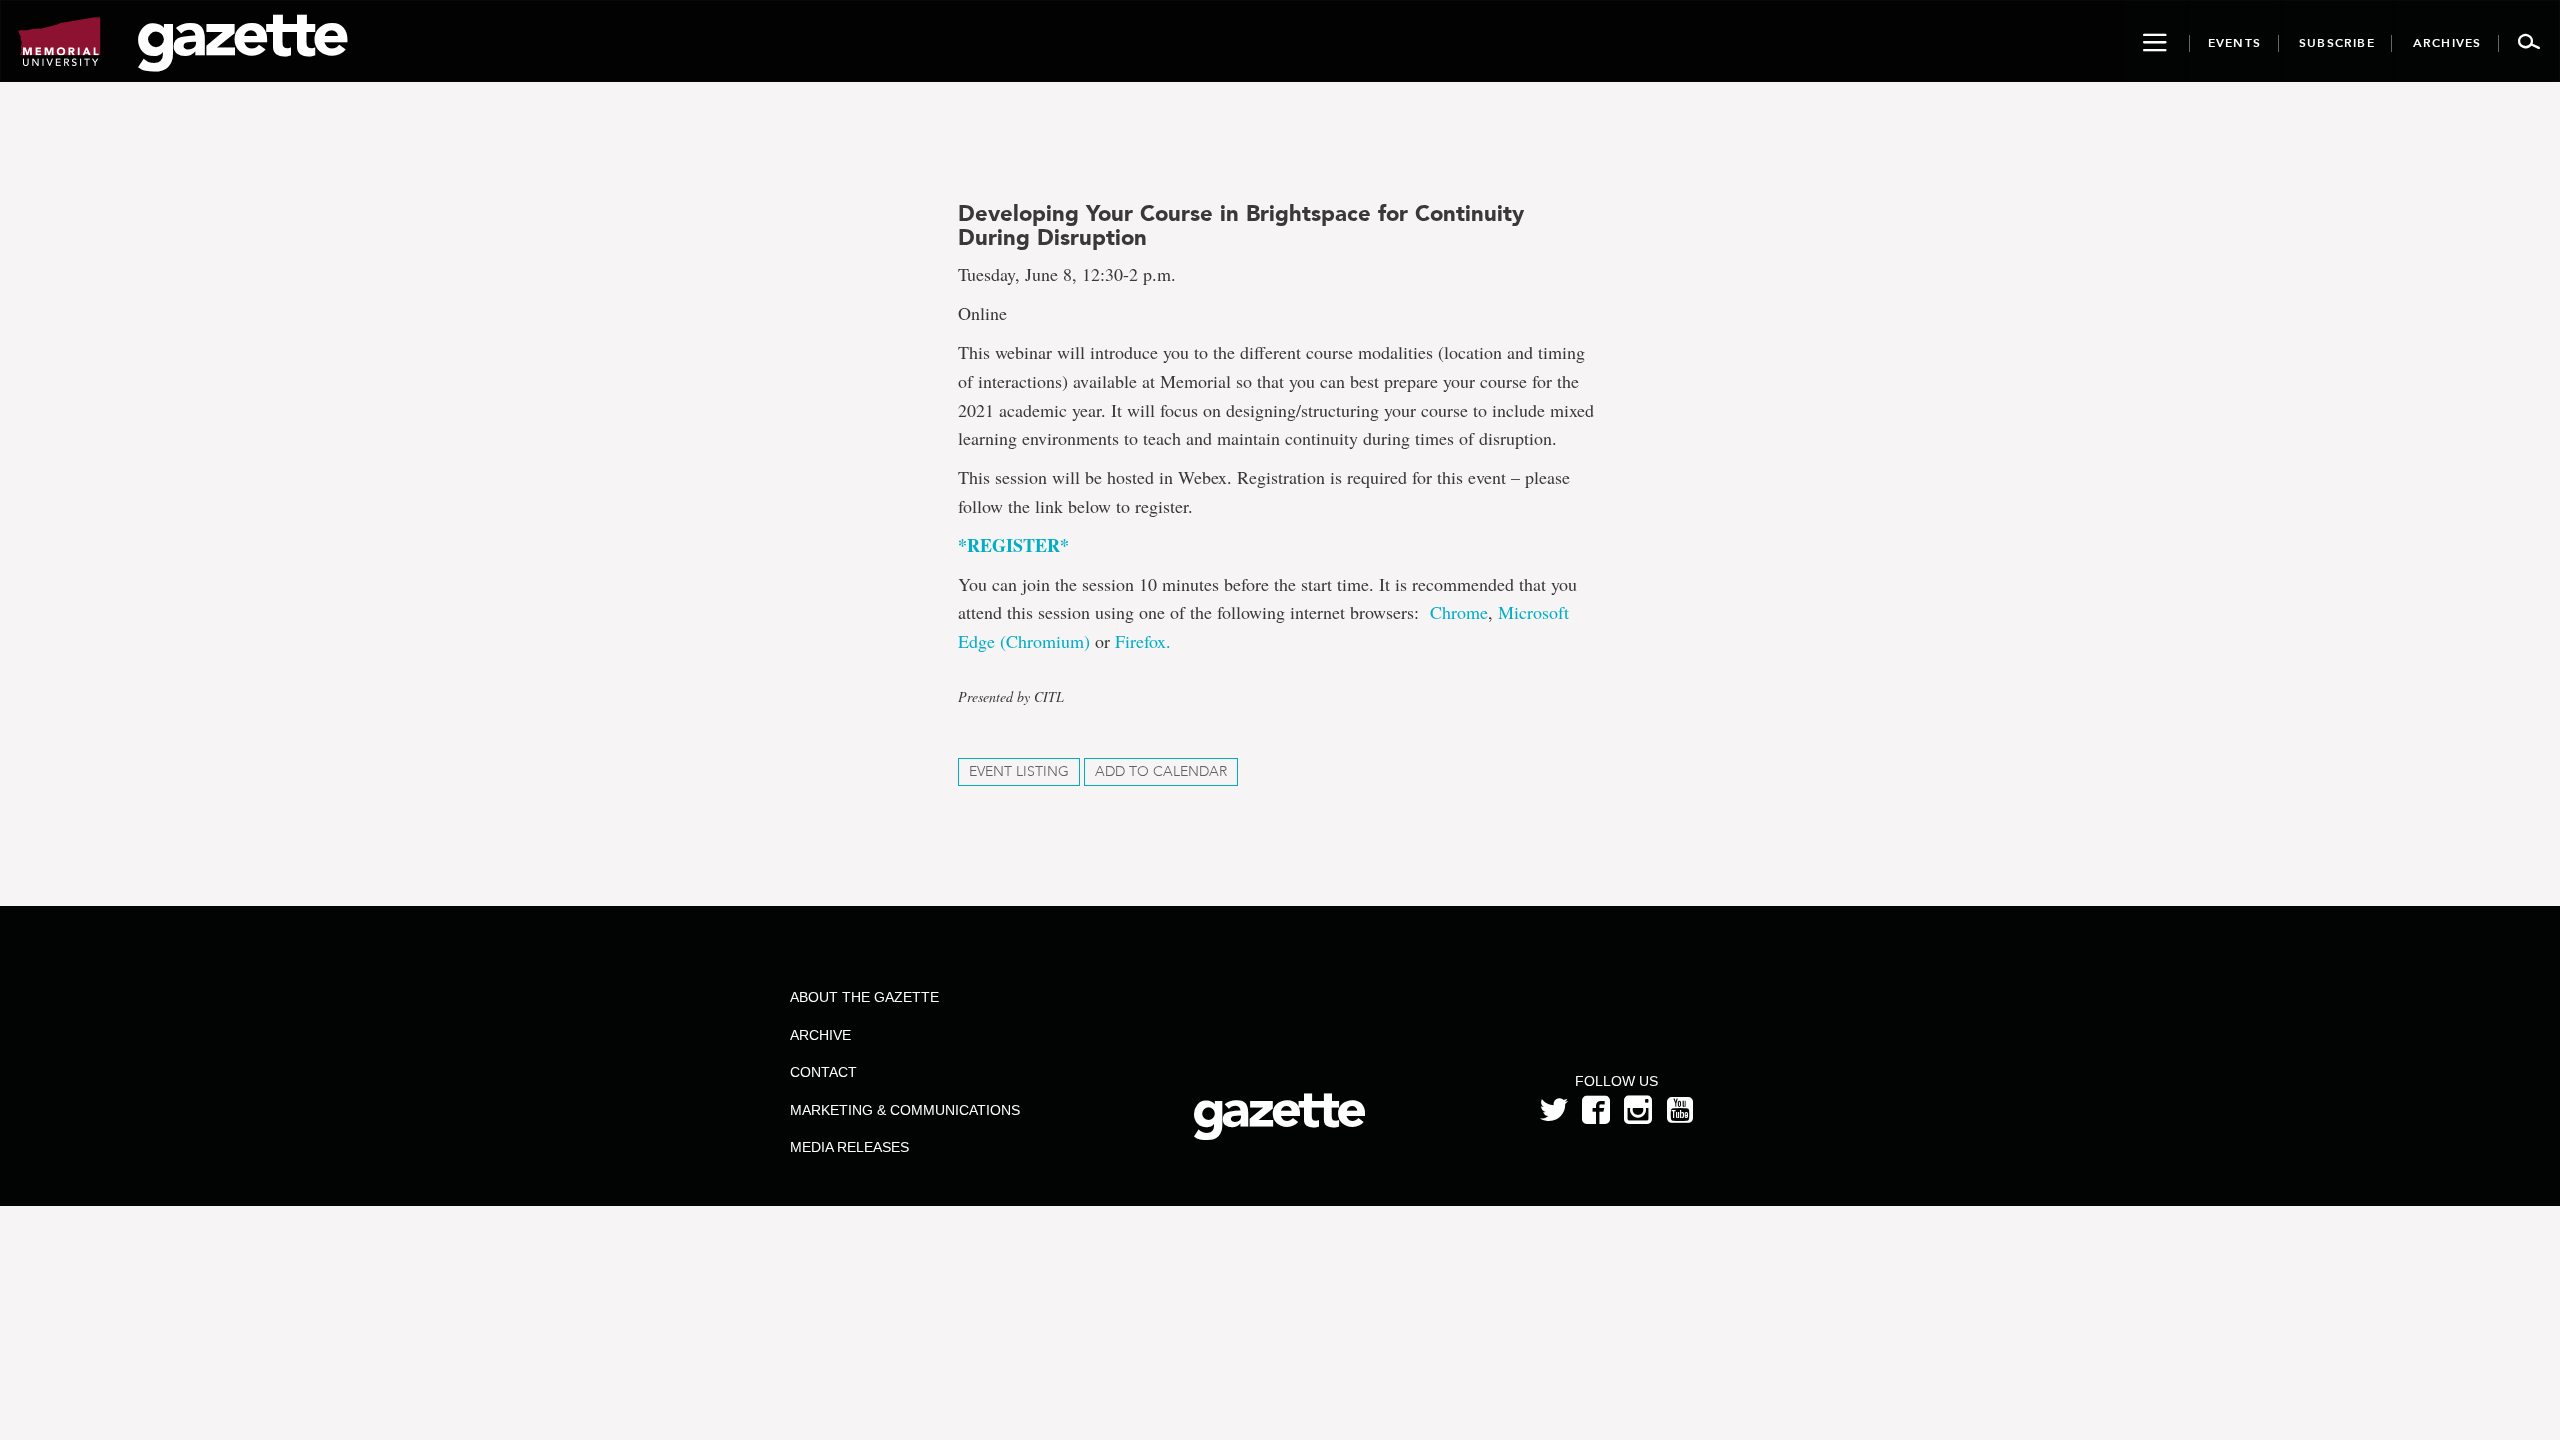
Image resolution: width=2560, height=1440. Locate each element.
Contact (823, 1072)
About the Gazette (864, 997)
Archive (820, 1035)
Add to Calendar (1161, 771)
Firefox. (1143, 641)
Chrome (1459, 612)
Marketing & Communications (905, 1110)
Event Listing (1019, 771)
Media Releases (849, 1147)
